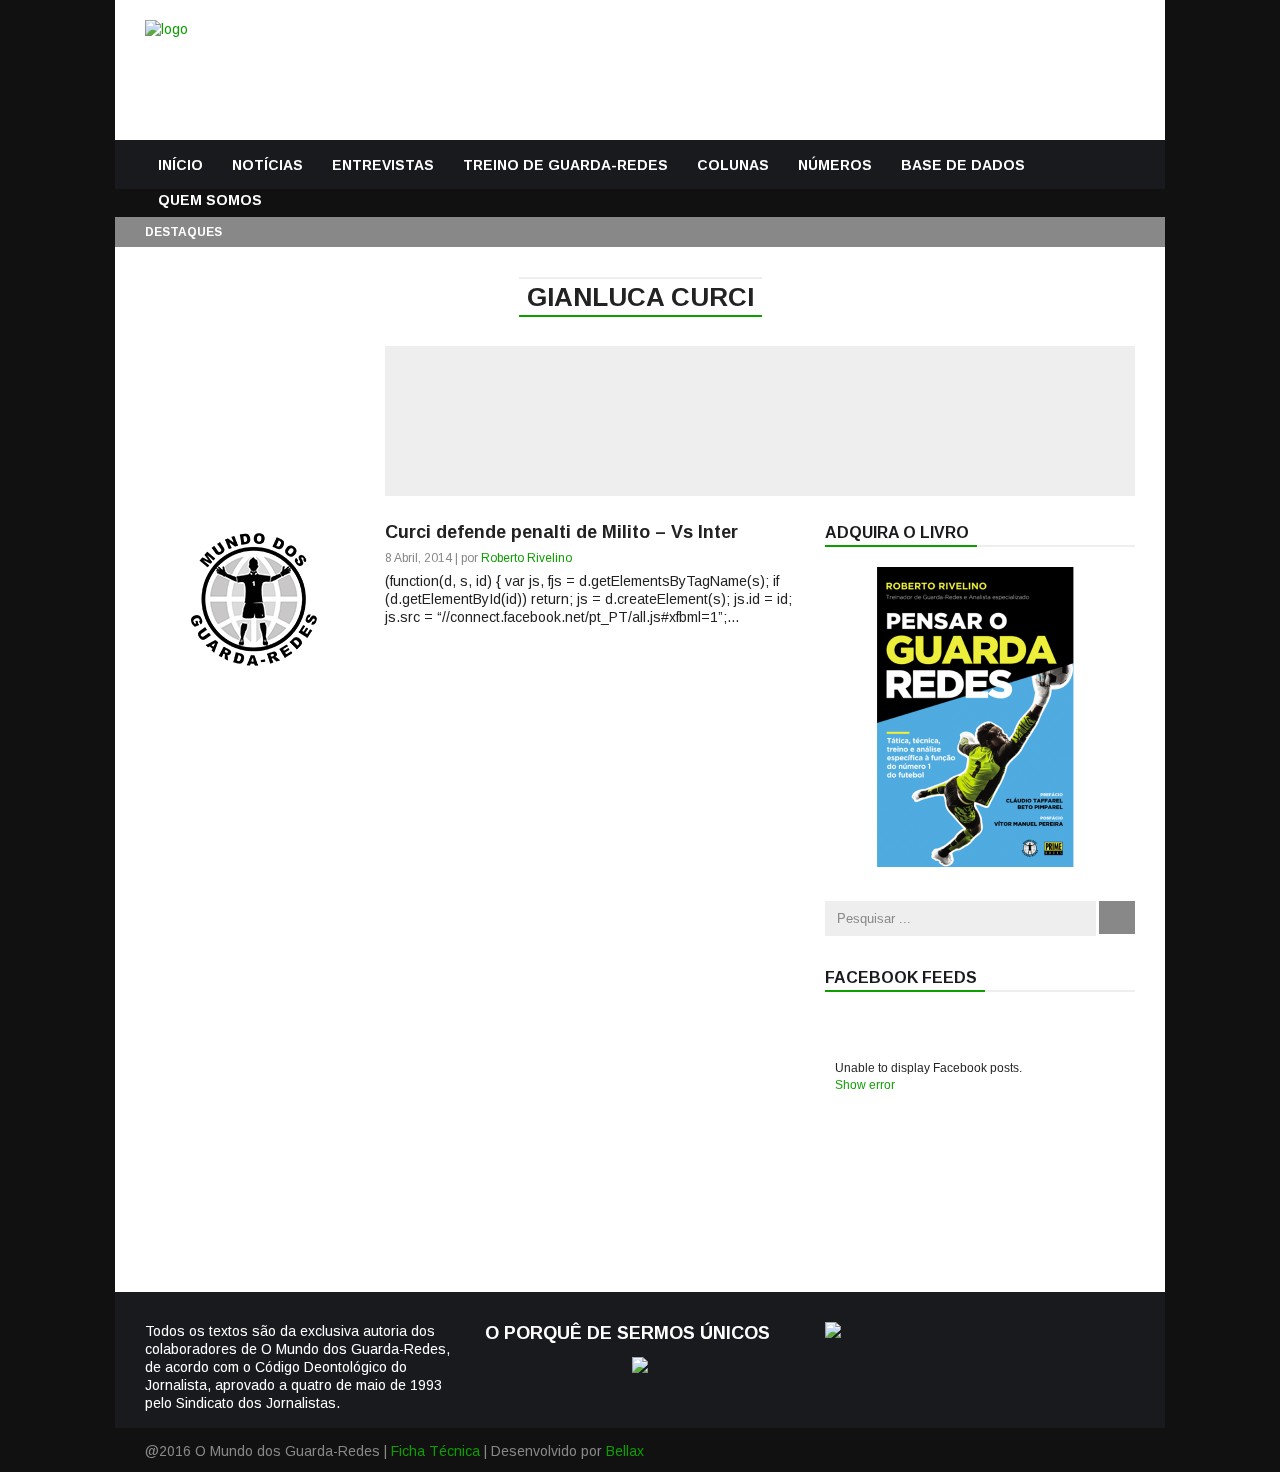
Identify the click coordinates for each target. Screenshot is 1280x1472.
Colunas (733, 165)
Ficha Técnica (435, 1451)
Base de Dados (963, 165)
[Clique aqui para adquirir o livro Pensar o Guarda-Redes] (975, 862)
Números (835, 165)
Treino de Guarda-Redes (565, 165)
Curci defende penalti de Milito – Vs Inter (561, 532)
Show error (865, 1085)
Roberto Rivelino (526, 558)
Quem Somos (210, 200)
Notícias (267, 165)
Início (180, 165)
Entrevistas (383, 165)
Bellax (625, 1451)
